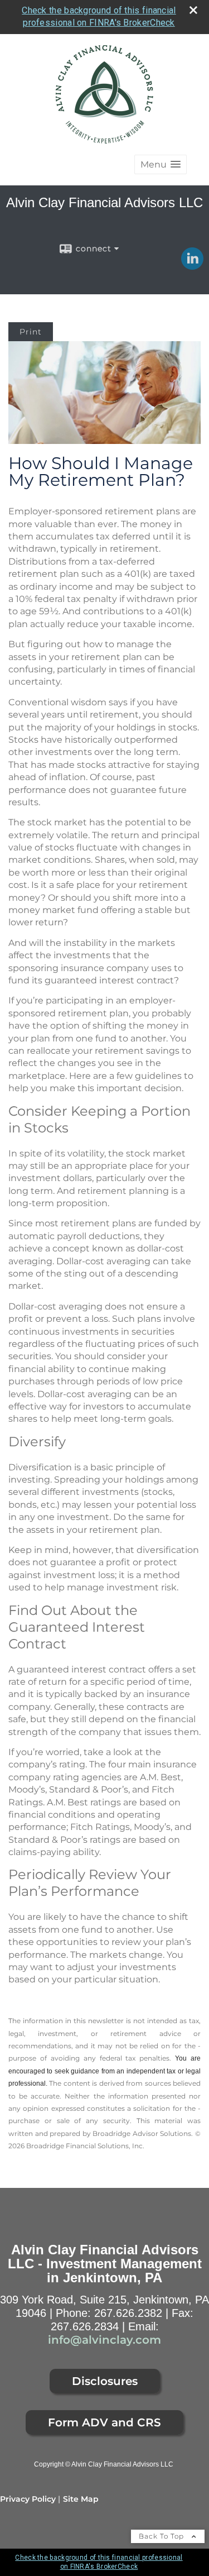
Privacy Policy (28, 2499)
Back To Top (162, 2536)
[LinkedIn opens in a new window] (192, 266)
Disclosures (105, 2381)
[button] (161, 164)
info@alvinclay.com (104, 2340)
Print (31, 332)
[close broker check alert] (193, 10)
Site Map (81, 2499)
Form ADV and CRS (104, 2422)
